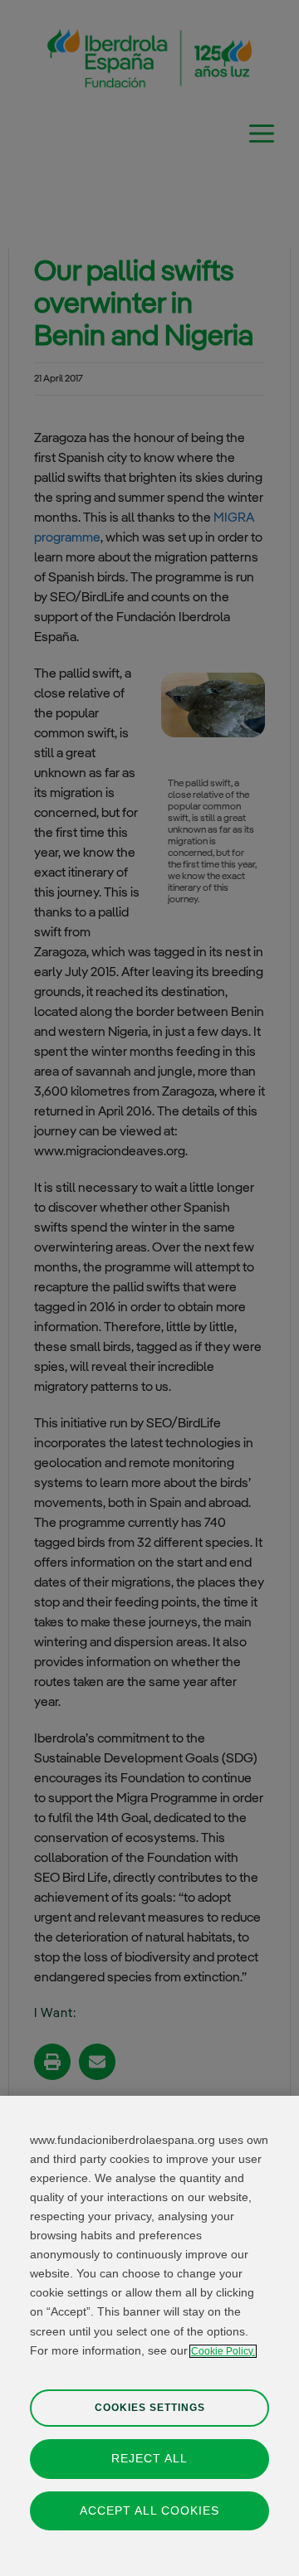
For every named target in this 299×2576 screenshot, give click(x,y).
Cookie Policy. (223, 2351)
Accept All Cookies (149, 2510)
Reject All (149, 2458)
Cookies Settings (150, 2408)
